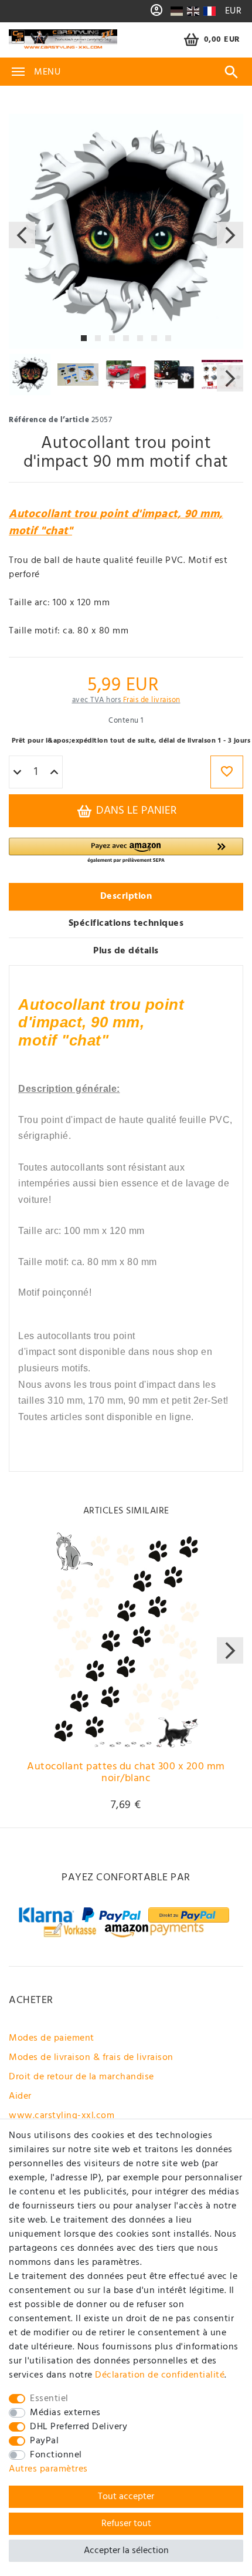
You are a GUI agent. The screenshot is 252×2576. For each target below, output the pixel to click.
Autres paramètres (48, 2469)
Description (126, 896)
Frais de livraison (152, 700)
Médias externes (65, 2413)
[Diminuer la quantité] (17, 773)
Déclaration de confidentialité (160, 2375)
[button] (126, 851)
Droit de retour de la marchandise (81, 2077)
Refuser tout (126, 2524)
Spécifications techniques (126, 923)
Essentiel (49, 2399)
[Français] (209, 11)
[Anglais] (193, 11)
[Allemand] (177, 11)
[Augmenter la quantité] (54, 773)
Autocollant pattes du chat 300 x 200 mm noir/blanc (126, 1774)
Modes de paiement (52, 2038)
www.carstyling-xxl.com (62, 2116)
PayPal (44, 2441)
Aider (20, 2096)
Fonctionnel (56, 2455)
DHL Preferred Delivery (79, 2427)
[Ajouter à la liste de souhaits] (227, 772)
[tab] (126, 897)
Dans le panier (135, 811)
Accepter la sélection (126, 2551)
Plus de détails (126, 951)
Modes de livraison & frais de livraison (91, 2058)
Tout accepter (126, 2497)
